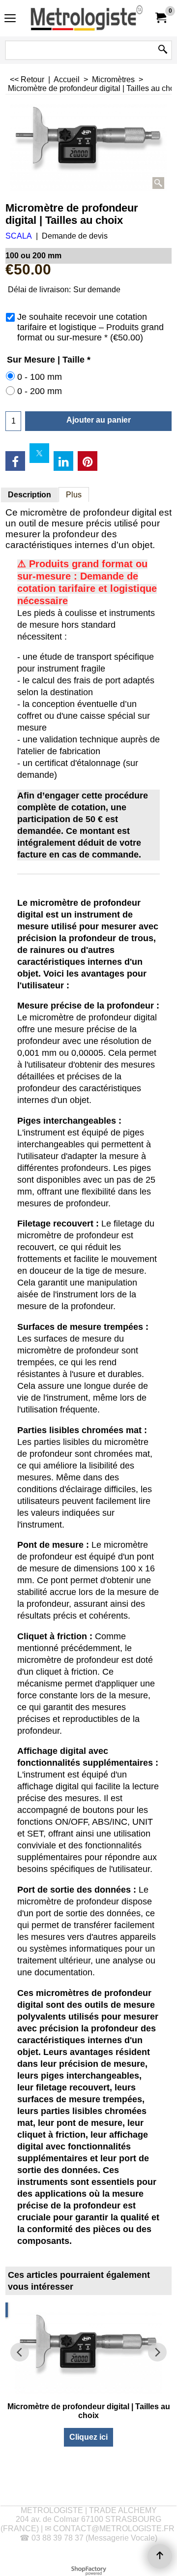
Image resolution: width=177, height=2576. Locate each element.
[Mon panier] (160, 18)
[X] (39, 453)
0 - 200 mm (40, 391)
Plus (74, 495)
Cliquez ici (88, 2437)
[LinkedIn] (63, 461)
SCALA (19, 236)
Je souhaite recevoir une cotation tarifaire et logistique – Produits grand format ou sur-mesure (90, 327)
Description (29, 495)
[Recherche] (163, 50)
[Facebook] (15, 461)
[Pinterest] (88, 461)
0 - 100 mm (40, 377)
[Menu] (10, 19)
